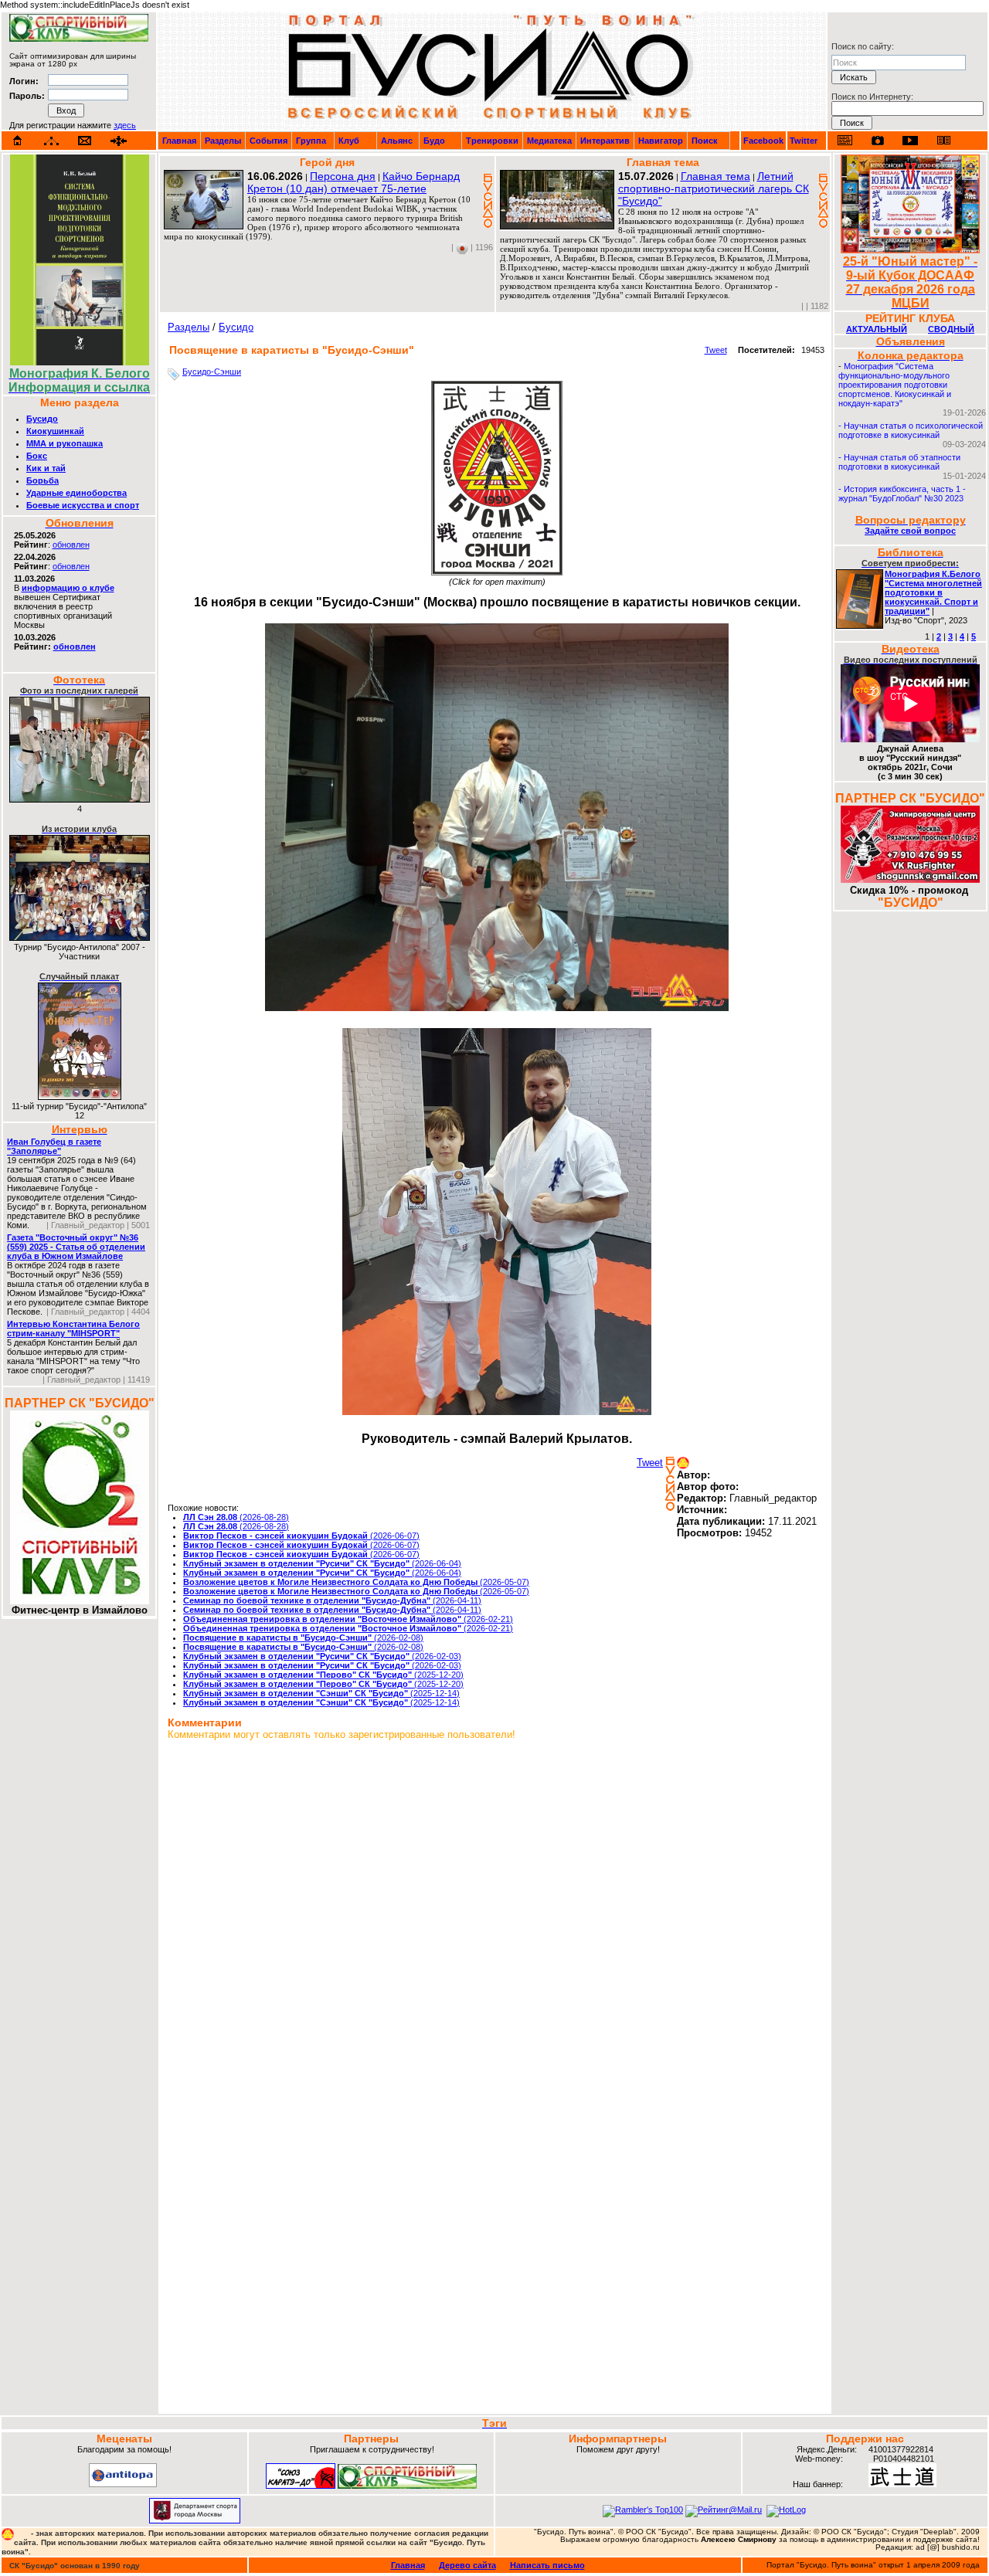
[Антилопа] (123, 2484)
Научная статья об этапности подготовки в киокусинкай (899, 462)
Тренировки (492, 141)
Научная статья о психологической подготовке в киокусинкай (911, 430)
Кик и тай (46, 468)
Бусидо (42, 419)
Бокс (37, 456)
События (268, 141)
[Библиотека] (943, 140)
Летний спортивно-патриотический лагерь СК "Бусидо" (714, 188)
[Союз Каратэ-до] (301, 2486)
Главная (179, 141)
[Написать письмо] (85, 141)
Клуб (349, 141)
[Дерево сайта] (51, 141)
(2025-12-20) (323, 1675)
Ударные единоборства (76, 493)
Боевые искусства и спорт (83, 505)
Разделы (223, 141)
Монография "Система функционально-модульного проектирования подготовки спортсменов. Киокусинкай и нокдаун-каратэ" (895, 385)
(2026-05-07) (356, 1582)
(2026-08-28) (236, 1517)
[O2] (79, 39)
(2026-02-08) (303, 1638)
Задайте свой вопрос (910, 531)
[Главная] (18, 141)
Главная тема (715, 176)
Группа (311, 141)
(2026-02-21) (348, 1619)
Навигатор (661, 141)
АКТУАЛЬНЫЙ (877, 329)
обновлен (71, 545)
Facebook (763, 141)
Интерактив (605, 141)
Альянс (397, 141)
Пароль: (27, 96)
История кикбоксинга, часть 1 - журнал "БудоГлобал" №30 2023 (902, 494)
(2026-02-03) (322, 1656)
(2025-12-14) (321, 1693)
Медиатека (549, 141)
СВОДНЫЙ (951, 329)
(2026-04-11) (332, 1600)
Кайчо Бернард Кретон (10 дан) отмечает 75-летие (353, 182)
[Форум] (119, 141)
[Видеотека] (911, 140)
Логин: (24, 81)
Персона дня (343, 176)
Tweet (716, 350)
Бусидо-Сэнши (212, 372)
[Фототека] (878, 141)
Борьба (42, 480)
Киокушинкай (55, 431)
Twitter (804, 141)
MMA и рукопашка (65, 443)
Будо (434, 141)
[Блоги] (845, 140)
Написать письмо (547, 2565)
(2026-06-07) (301, 1536)
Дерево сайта (467, 2565)
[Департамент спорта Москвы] (195, 2520)
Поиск (705, 141)
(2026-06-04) (322, 1563)
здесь (125, 125)
